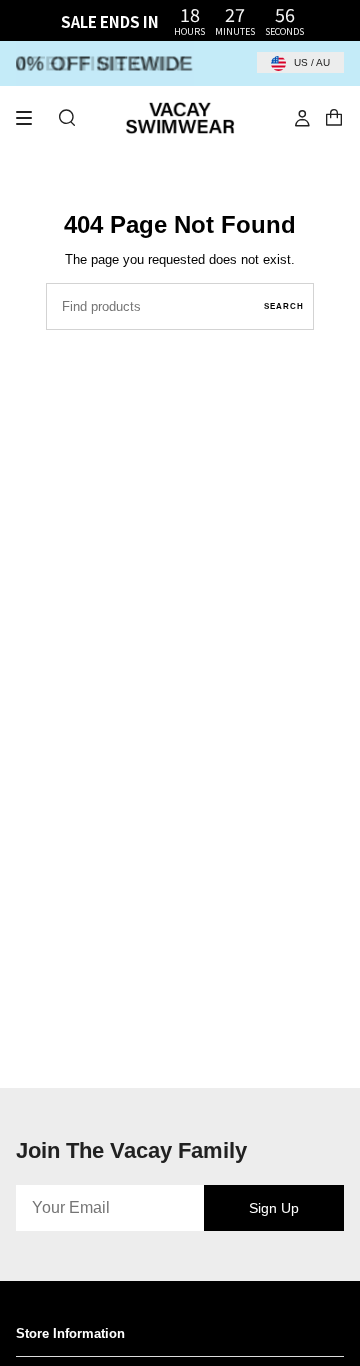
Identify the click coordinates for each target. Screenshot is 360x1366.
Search (284, 306)
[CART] (334, 118)
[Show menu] (31, 118)
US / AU (310, 62)
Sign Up (274, 1208)
